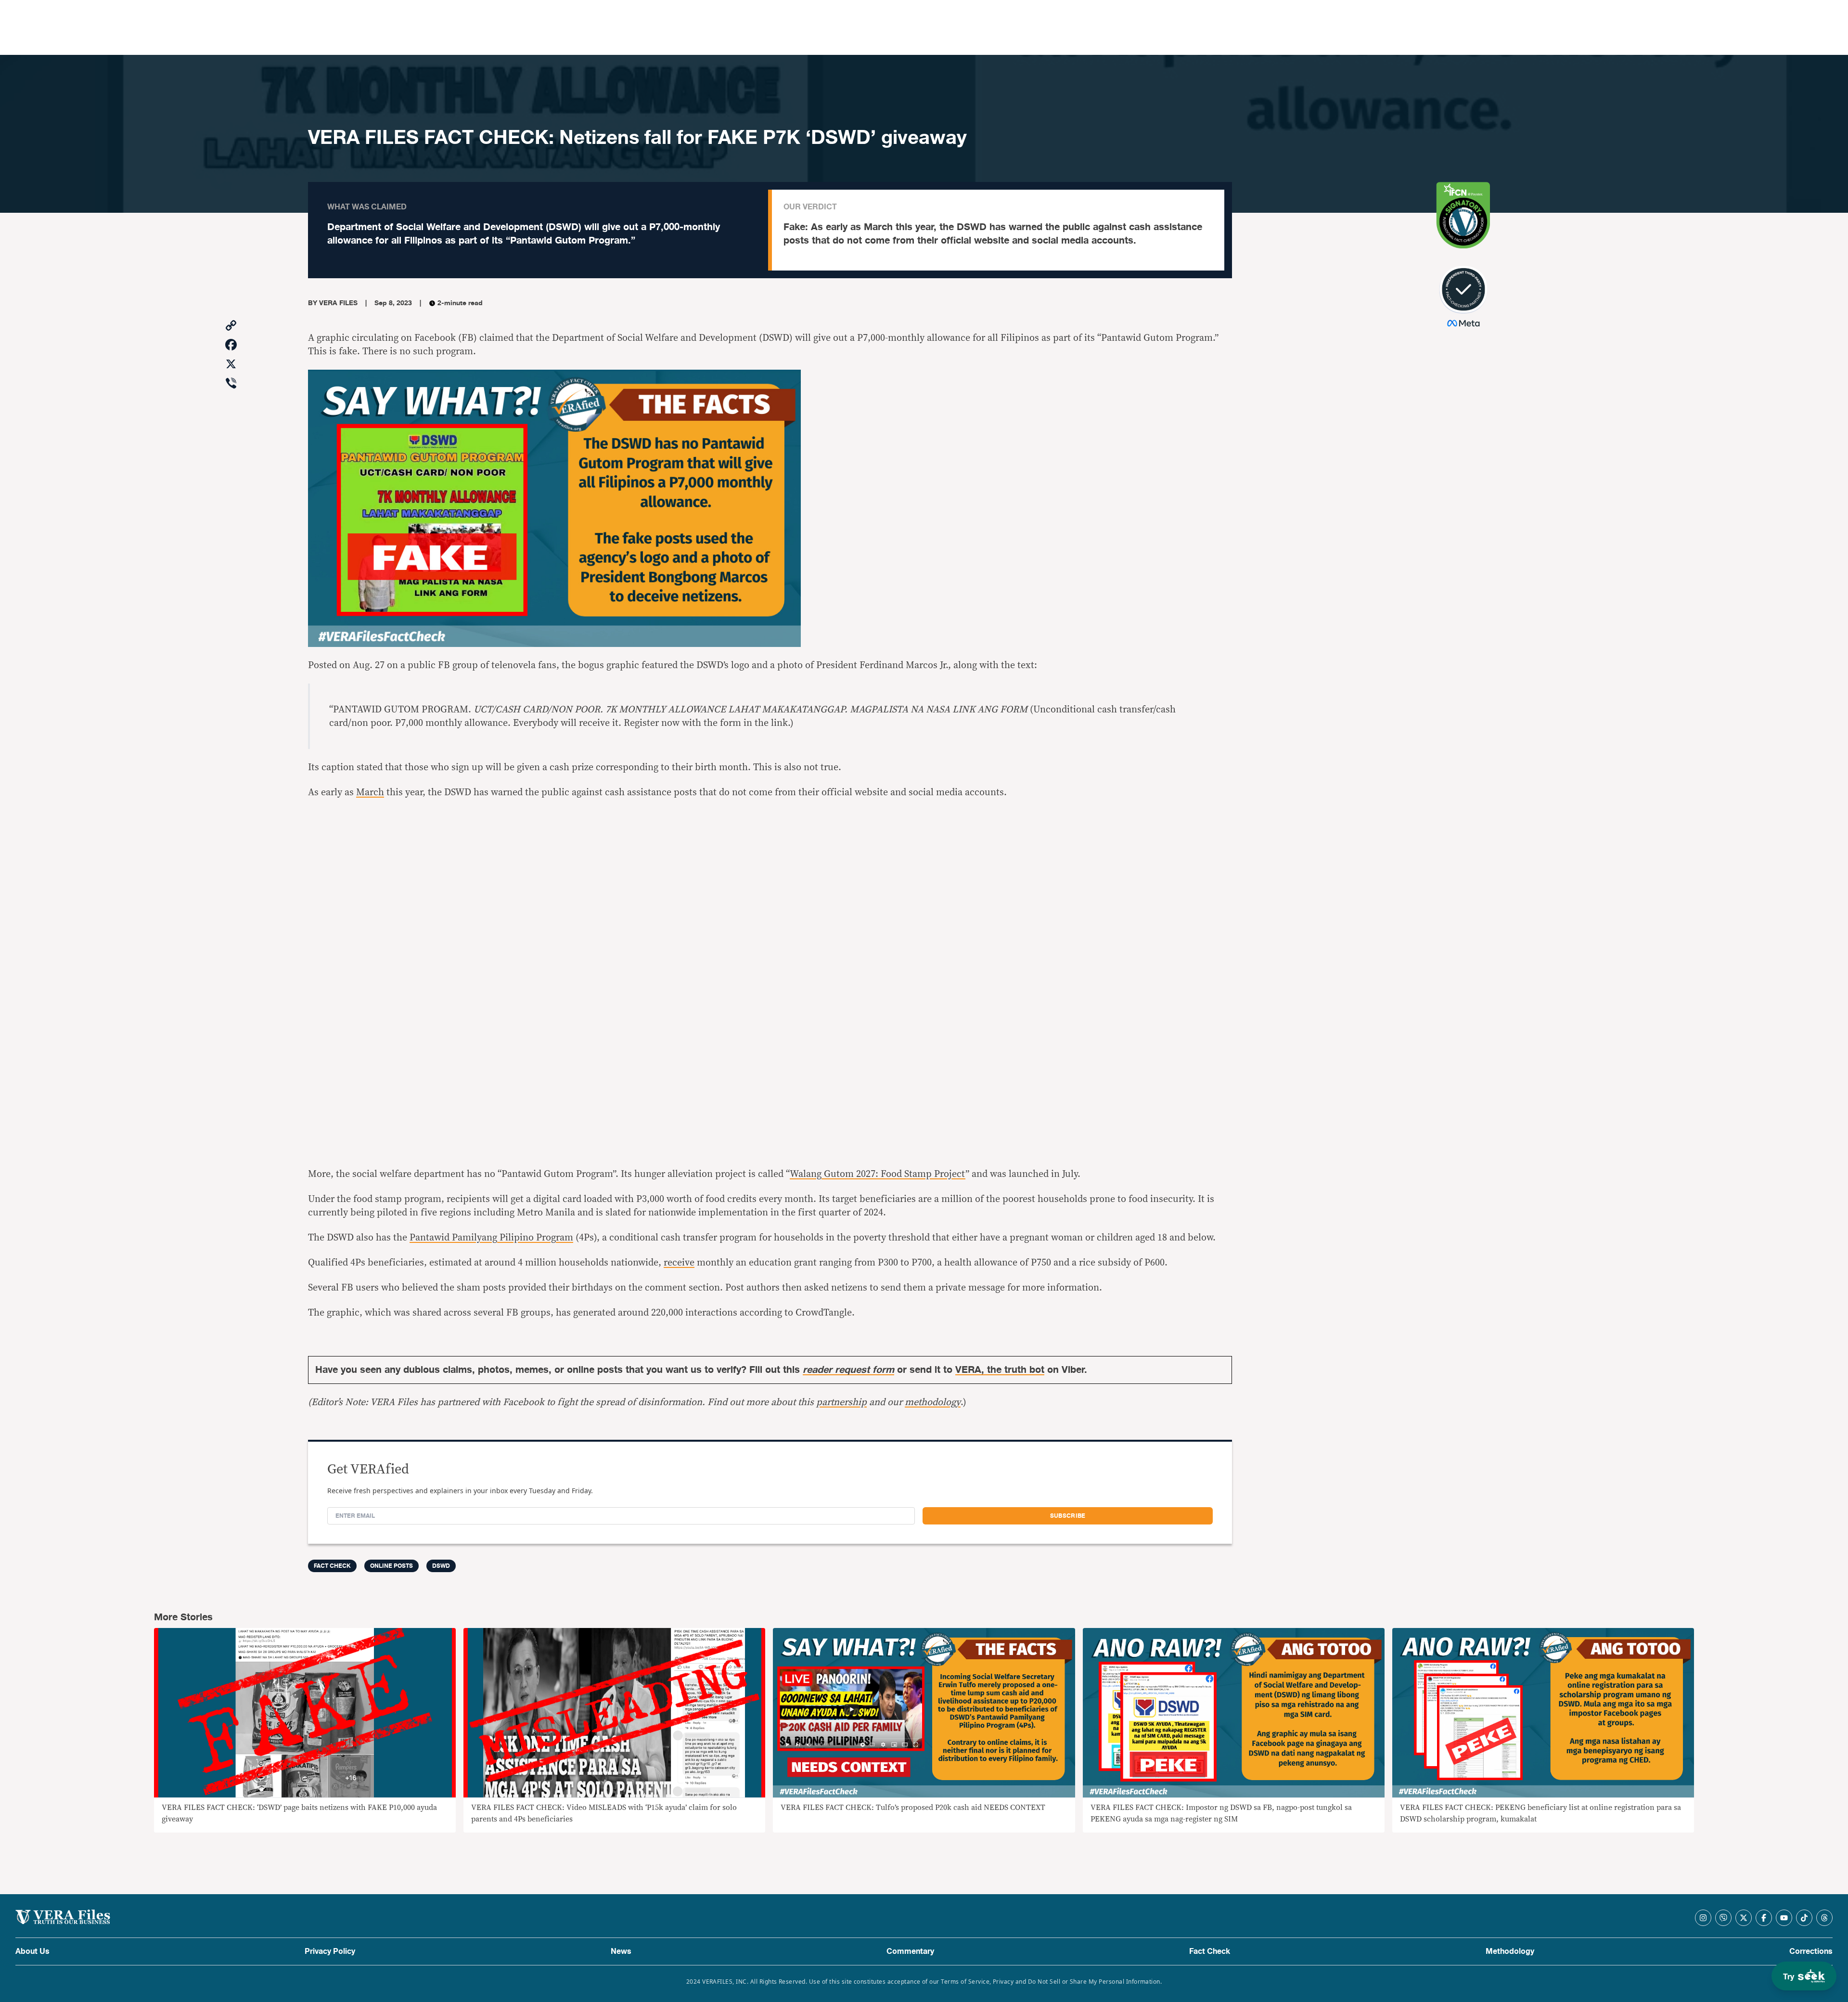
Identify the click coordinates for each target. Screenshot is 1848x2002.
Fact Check (1210, 1951)
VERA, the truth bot (1000, 1370)
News (621, 1951)
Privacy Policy (330, 1951)
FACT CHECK (332, 1566)
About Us (32, 1951)
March (370, 792)
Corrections (1811, 1951)
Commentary (910, 1951)
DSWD (441, 1566)
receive (679, 1263)
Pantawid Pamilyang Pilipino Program (491, 1238)
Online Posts (391, 1566)
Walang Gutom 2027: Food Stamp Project (878, 1174)
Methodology (1510, 1951)
